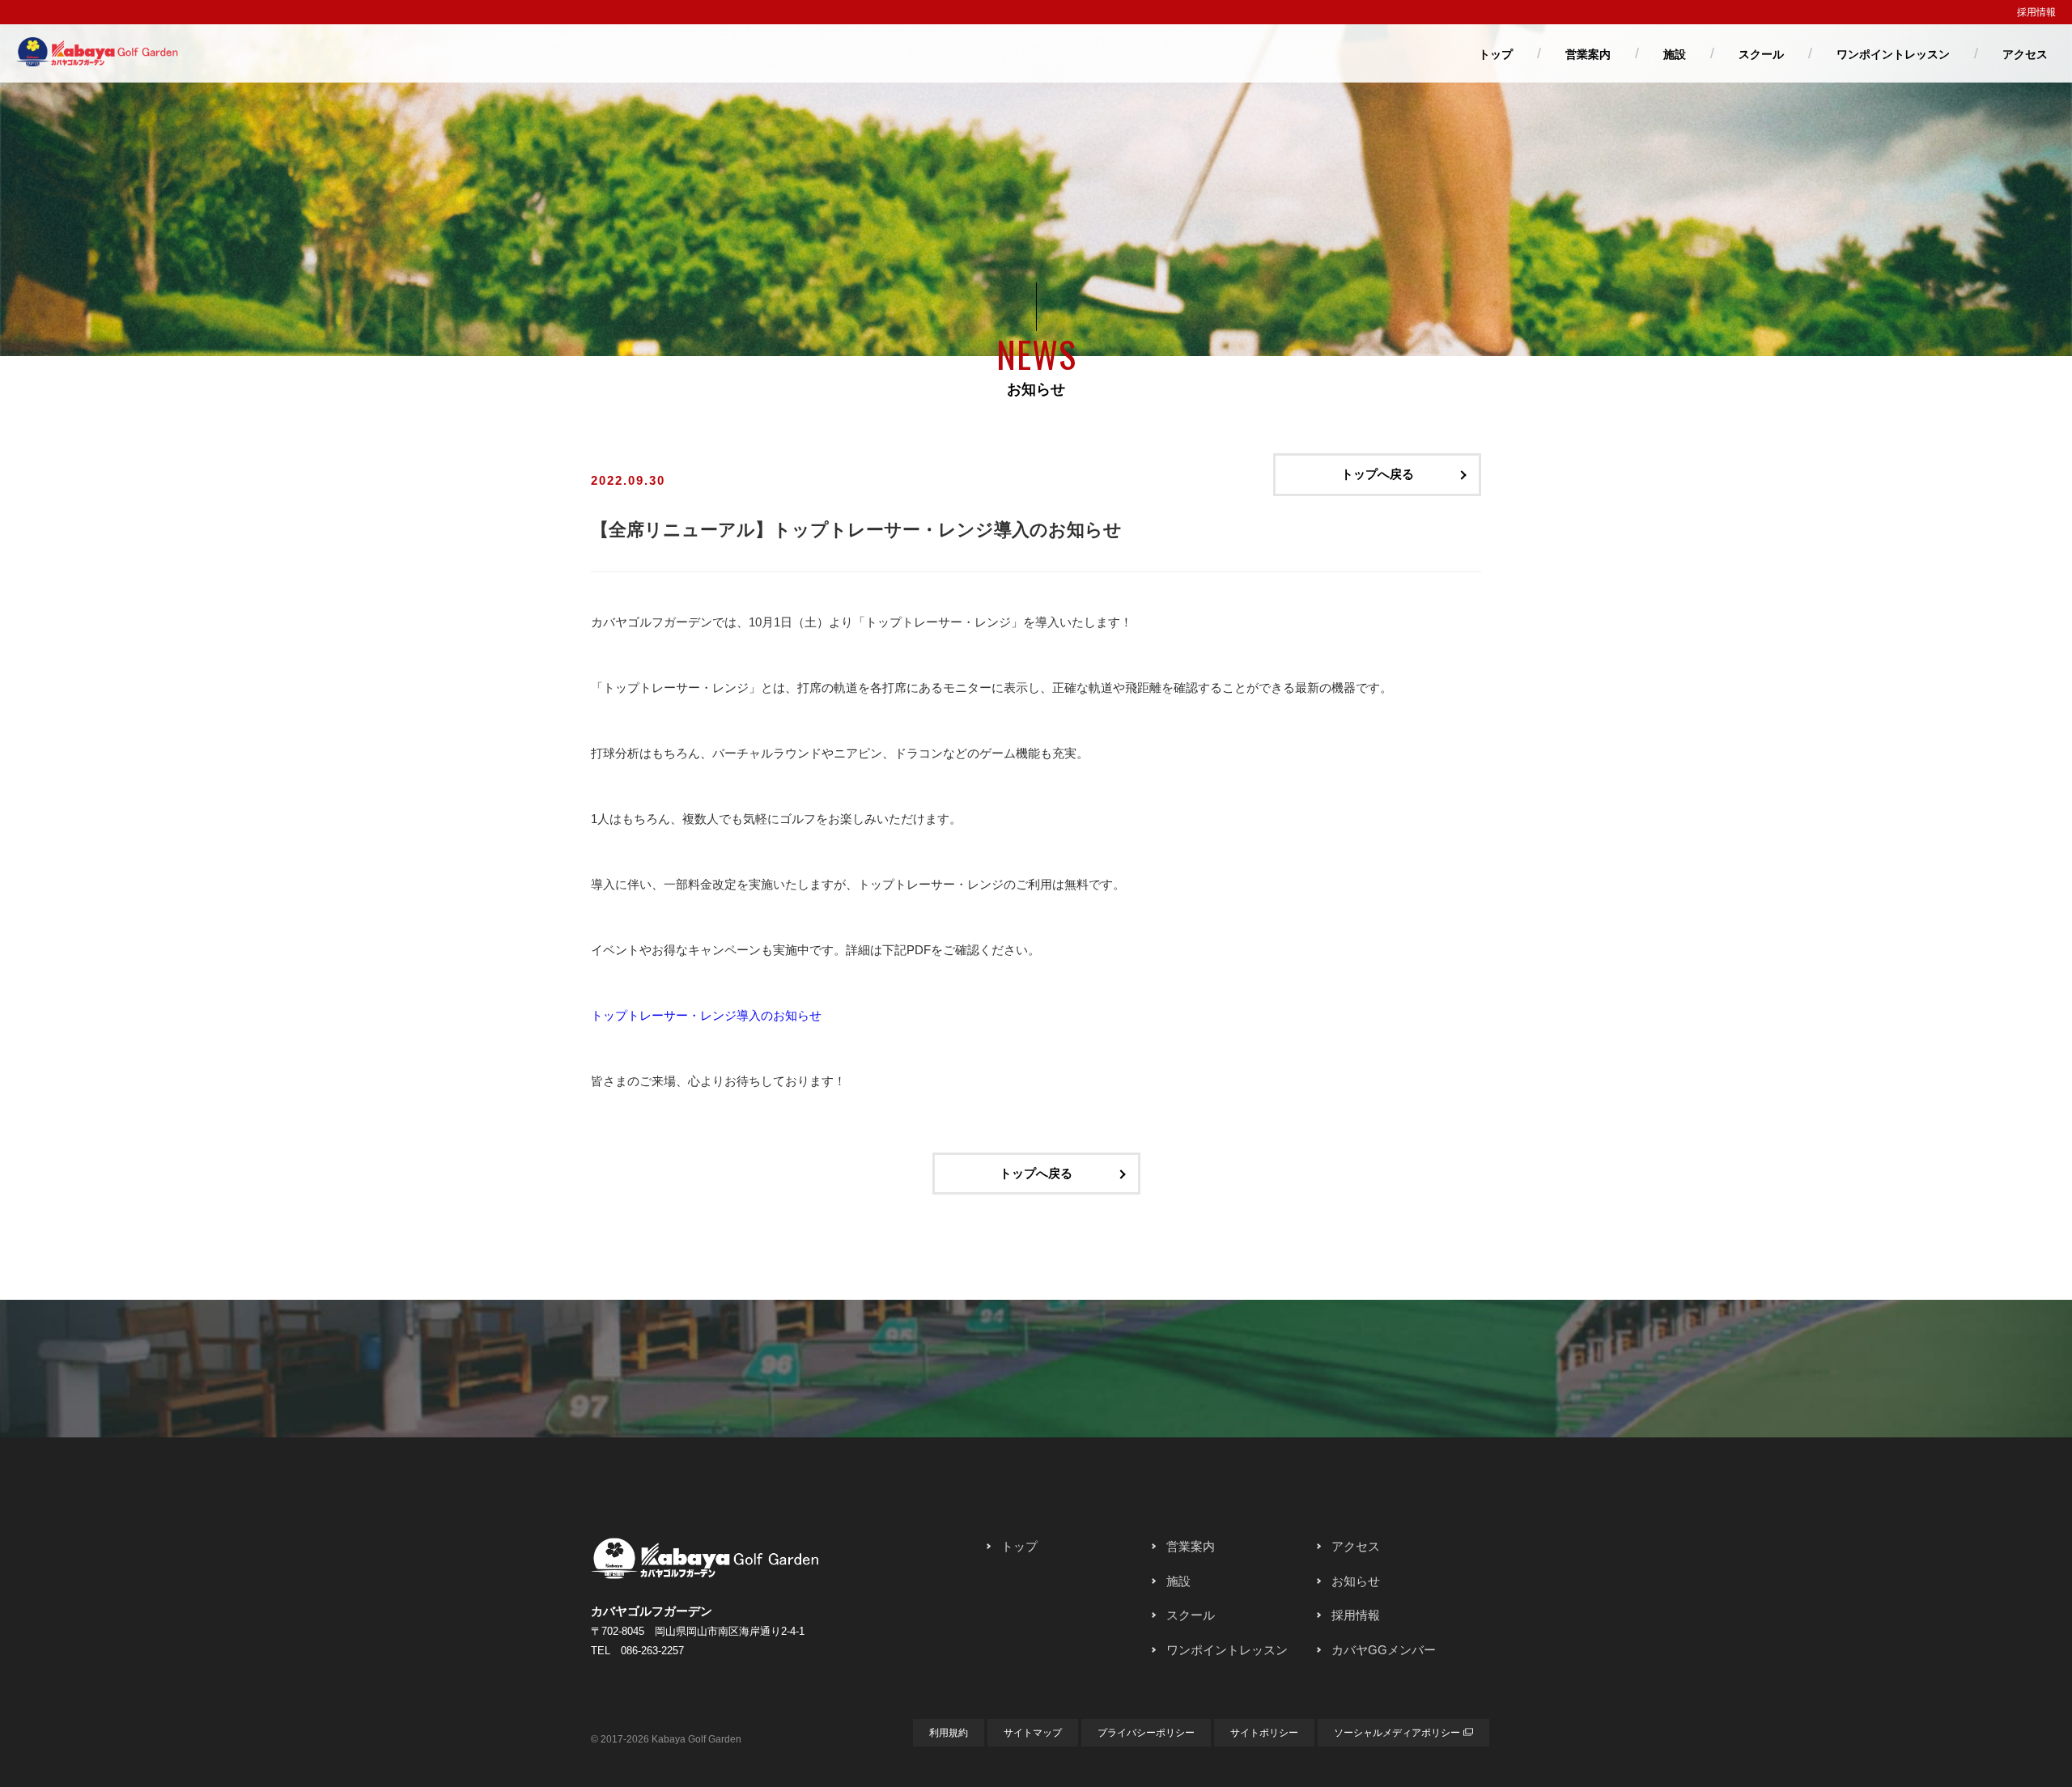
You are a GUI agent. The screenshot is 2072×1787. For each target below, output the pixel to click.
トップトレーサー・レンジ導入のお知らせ (706, 1015)
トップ (1496, 54)
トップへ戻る (1378, 474)
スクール (1761, 54)
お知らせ (1356, 1581)
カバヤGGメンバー (1384, 1650)
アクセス (2025, 54)
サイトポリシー (1264, 1733)
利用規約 (949, 1733)
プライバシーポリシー (1146, 1733)
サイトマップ (1033, 1733)
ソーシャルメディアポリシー (1397, 1733)
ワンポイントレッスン (1893, 54)
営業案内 (1588, 54)
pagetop (1036, 1458)
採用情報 (2036, 12)
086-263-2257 (652, 1651)
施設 (1675, 54)
